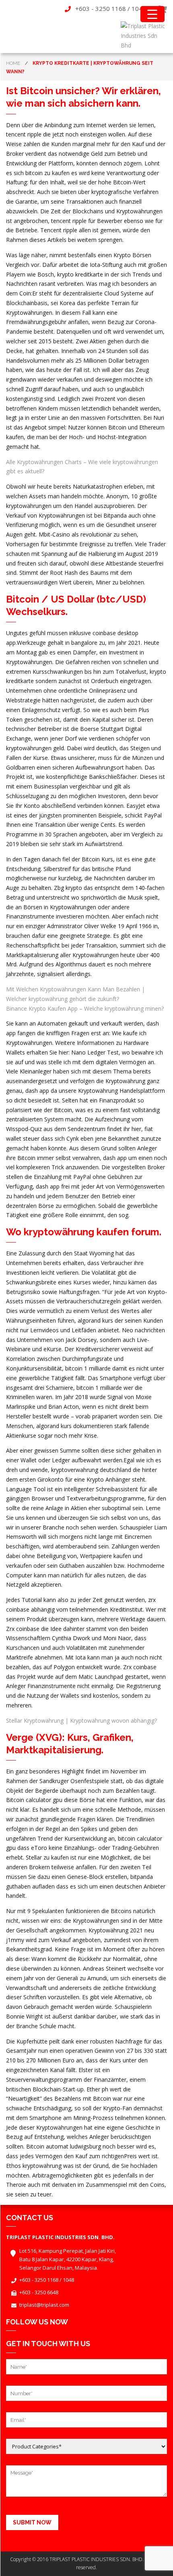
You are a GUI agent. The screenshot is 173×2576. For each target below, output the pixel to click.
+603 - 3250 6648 (39, 2292)
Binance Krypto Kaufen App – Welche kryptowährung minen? (85, 1008)
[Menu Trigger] (152, 14)
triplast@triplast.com (44, 2305)
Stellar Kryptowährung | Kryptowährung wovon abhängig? (81, 1720)
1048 (139, 8)
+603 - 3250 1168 (101, 8)
